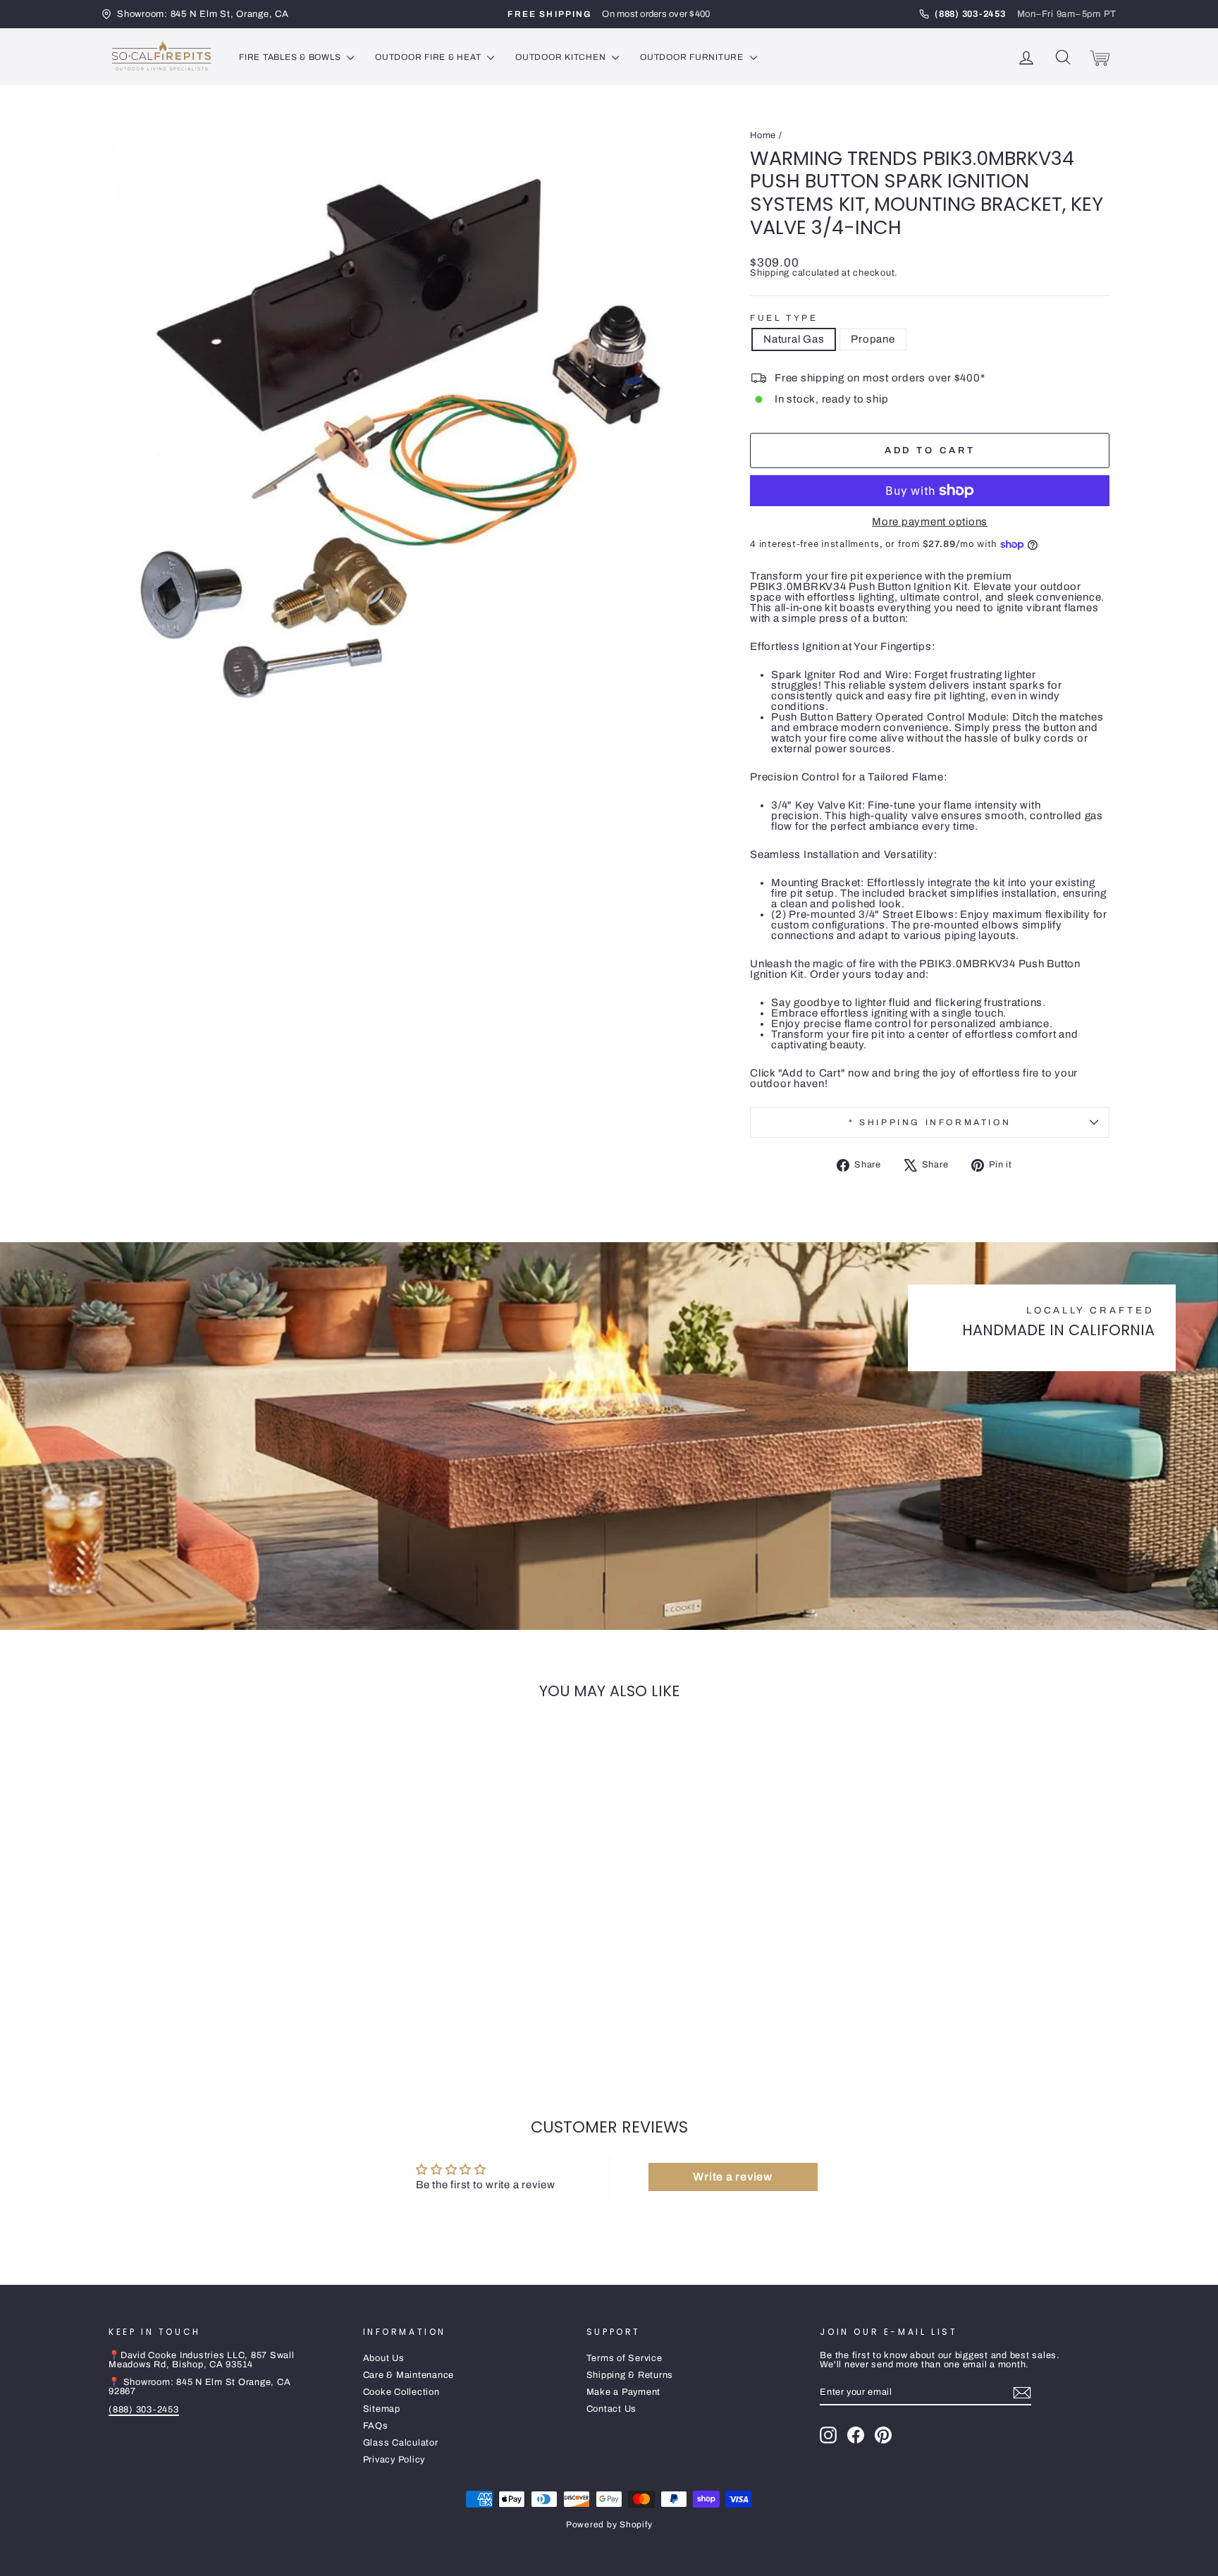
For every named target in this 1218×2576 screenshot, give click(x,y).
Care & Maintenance (409, 2375)
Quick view (228, 1960)
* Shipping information (930, 1122)
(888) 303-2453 (144, 2410)
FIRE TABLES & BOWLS (291, 57)
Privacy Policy (394, 2460)
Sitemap (382, 2409)
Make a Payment (624, 2392)
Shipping (770, 273)
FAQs (376, 2426)
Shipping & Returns (630, 2375)
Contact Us (612, 2409)
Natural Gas (794, 339)
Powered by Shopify (609, 2525)
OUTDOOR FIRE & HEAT (429, 57)
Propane (873, 339)
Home (763, 135)
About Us (384, 2358)
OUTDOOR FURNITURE (693, 57)
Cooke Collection (401, 2392)
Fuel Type (784, 318)
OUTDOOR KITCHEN (562, 57)
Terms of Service (625, 2358)
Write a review (733, 2177)
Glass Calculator (401, 2443)
